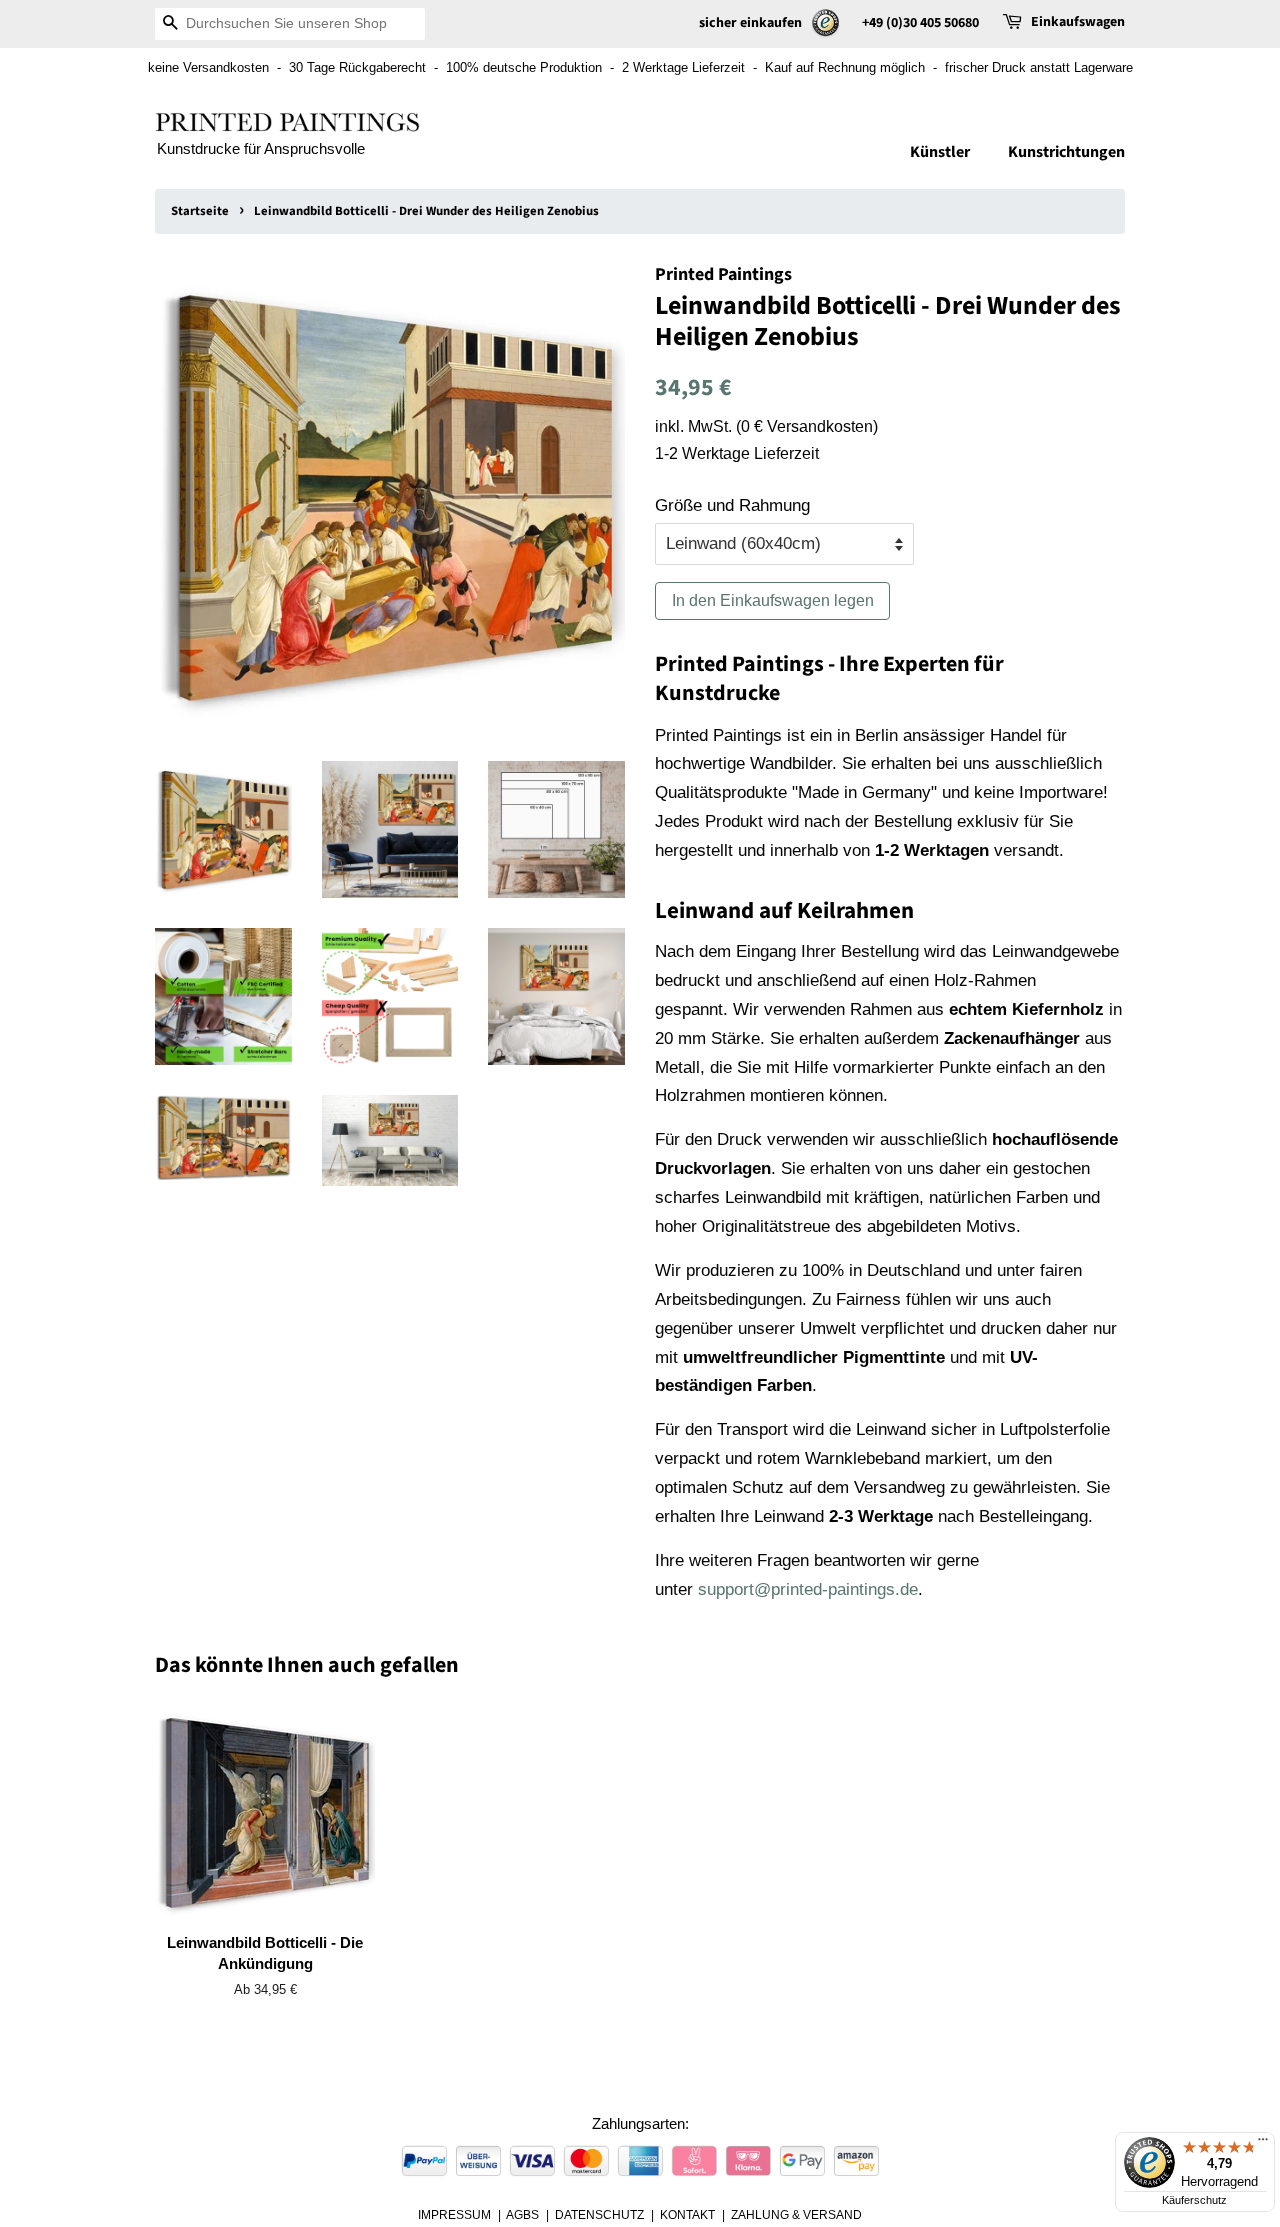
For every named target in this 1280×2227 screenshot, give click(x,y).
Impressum (454, 2215)
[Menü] (1263, 2144)
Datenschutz (599, 2215)
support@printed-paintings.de (808, 1589)
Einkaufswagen (1078, 22)
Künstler (940, 152)
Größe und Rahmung (732, 505)
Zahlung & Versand (796, 2215)
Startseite (200, 211)
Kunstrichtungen (1066, 152)
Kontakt (687, 2215)
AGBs (522, 2215)
